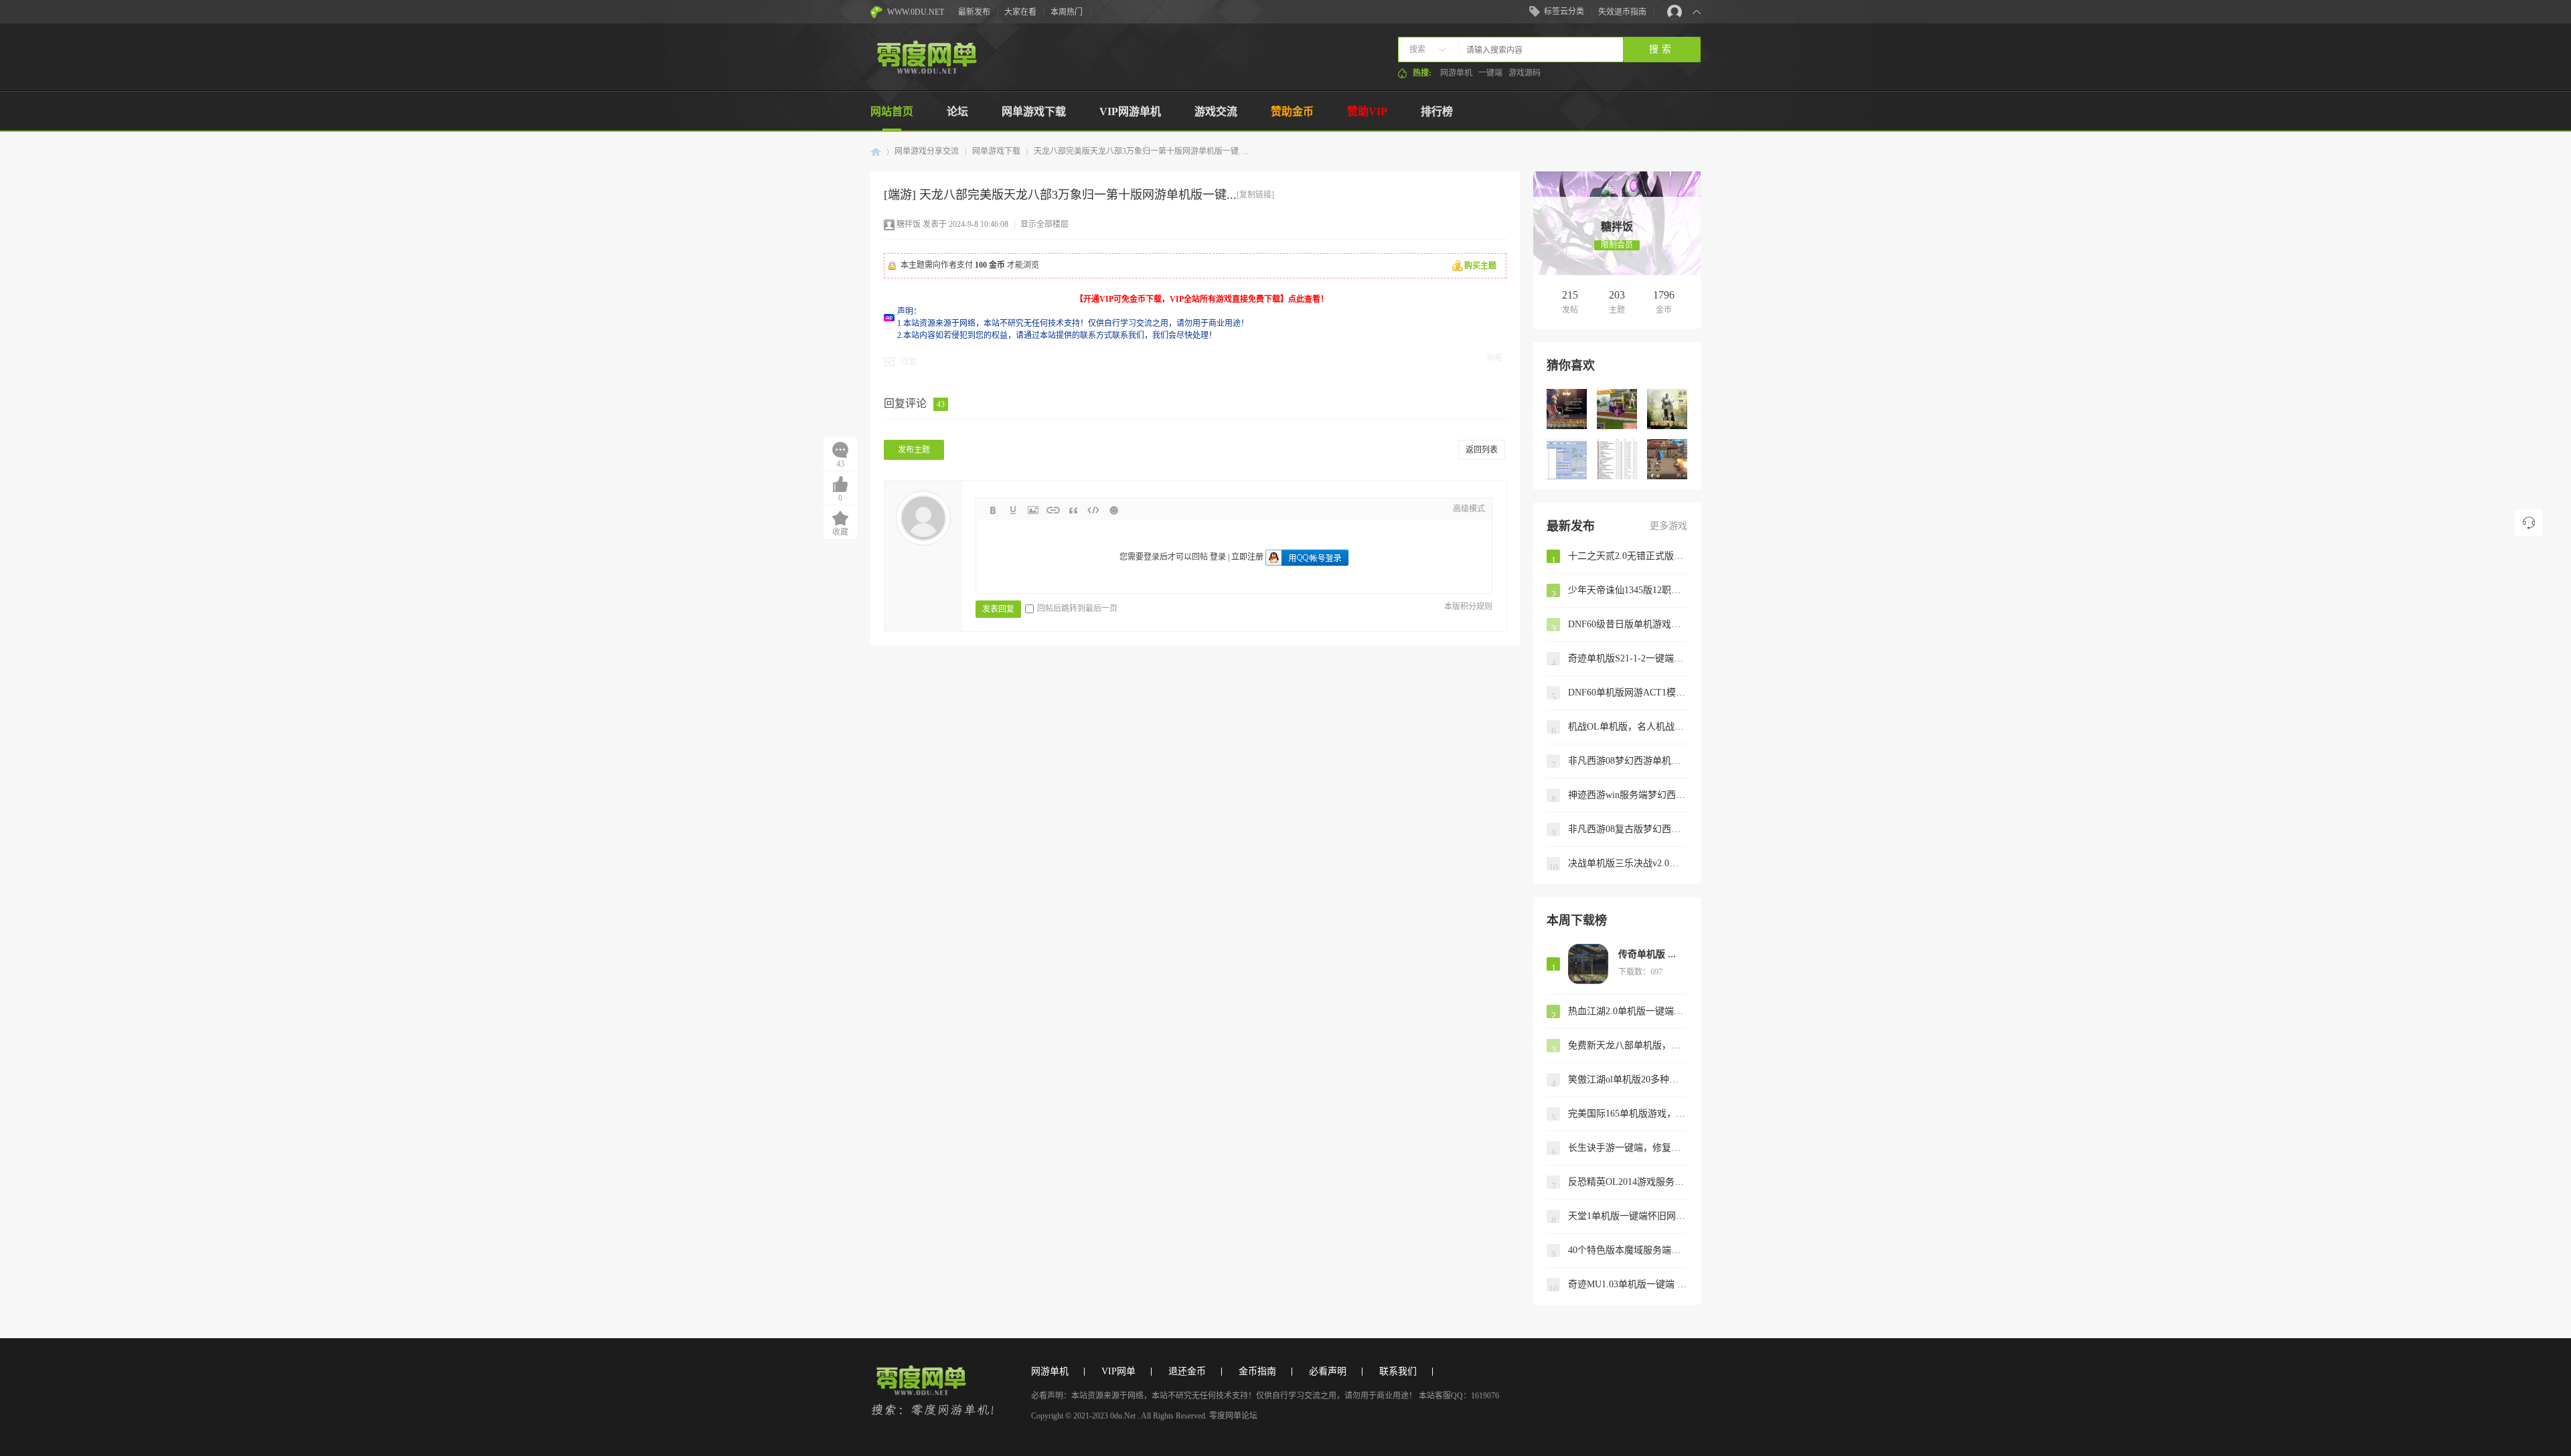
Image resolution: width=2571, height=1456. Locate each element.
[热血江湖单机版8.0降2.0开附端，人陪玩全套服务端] (1567, 459)
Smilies (1113, 510)
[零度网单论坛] (926, 71)
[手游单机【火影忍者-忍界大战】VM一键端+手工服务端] (1667, 459)
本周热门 (1067, 12)
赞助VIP (1367, 111)
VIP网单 (1118, 1371)
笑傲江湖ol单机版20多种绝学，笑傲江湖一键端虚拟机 (1628, 1079)
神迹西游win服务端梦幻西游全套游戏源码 (1628, 795)
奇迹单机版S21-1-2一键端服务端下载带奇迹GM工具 (1628, 658)
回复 (909, 361)
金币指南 (1257, 1371)
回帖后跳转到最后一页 (1077, 609)
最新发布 (974, 12)
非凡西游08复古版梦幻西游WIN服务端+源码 (1628, 829)
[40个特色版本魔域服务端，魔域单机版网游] (1617, 459)
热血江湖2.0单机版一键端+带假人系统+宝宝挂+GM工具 (1628, 1011)
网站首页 (892, 111)
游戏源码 (1525, 73)
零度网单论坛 (876, 152)
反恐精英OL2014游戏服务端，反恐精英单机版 (1628, 1182)
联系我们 (1398, 1371)
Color (1013, 510)
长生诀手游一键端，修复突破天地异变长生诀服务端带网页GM (1628, 1148)
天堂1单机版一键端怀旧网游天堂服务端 (1628, 1216)
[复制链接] (1255, 195)
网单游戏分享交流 (927, 151)
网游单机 (1456, 73)
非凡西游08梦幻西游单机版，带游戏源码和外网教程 (1628, 761)
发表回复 (998, 609)
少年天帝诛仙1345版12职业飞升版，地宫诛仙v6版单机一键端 (1628, 590)
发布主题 (914, 450)
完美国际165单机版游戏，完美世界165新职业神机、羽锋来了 (1628, 1114)
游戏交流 (1216, 111)
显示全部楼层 (1044, 224)
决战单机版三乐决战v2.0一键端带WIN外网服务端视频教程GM (1628, 863)
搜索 (1417, 50)
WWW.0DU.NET (916, 12)
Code (1093, 510)
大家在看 (1020, 12)
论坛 (957, 111)
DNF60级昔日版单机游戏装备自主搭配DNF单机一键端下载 (1628, 624)
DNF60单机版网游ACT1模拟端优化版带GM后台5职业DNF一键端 (1628, 693)
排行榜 (1437, 111)
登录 (1218, 557)
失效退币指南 (1622, 12)
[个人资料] (1617, 213)
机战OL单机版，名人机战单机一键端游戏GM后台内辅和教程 (1628, 727)
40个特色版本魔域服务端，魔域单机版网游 (1628, 1250)
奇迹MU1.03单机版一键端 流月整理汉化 (1628, 1284)
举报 (1494, 358)
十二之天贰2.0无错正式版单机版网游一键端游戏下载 (1628, 556)
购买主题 (1480, 266)
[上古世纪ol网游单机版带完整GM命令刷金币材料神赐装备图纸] (1667, 409)
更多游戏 (1668, 526)
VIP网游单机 (1130, 111)
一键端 (1490, 73)
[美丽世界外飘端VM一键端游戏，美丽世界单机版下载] (1617, 409)
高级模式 (1469, 509)
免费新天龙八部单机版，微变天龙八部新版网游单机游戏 (1628, 1045)
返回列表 (1482, 450)
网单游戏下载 (1034, 111)
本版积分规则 (1468, 606)
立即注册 (1247, 557)
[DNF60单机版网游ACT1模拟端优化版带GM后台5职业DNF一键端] (1567, 409)
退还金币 (1187, 1371)
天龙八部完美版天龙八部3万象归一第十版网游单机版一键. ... (1141, 151)
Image (1033, 510)
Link (1053, 510)
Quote (1073, 510)
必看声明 (1328, 1371)
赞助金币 (1292, 111)
